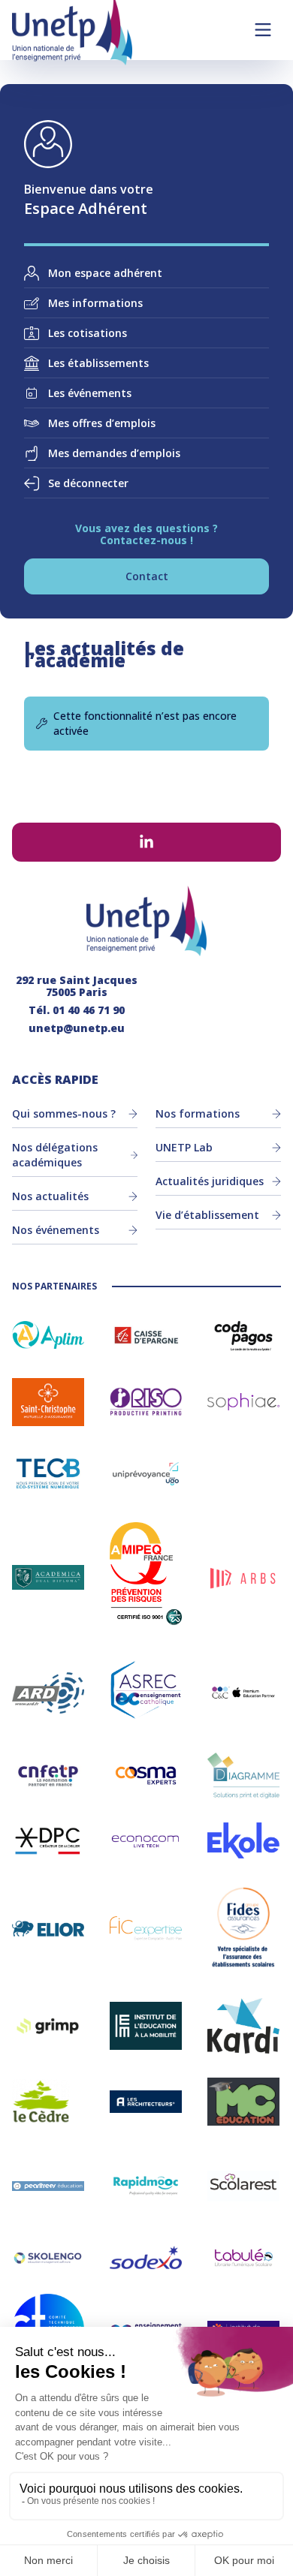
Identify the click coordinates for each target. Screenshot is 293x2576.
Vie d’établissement (207, 1215)
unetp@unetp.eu (77, 1028)
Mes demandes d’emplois (114, 453)
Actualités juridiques (210, 1181)
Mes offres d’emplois (102, 423)
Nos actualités (50, 1196)
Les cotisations (88, 333)
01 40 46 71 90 (89, 1010)
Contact (147, 576)
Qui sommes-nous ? (64, 1113)
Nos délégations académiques (55, 1155)
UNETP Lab (184, 1147)
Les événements (90, 393)
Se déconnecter (88, 483)
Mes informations (95, 303)
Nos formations (198, 1113)
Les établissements (98, 363)
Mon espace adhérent (105, 273)
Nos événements (56, 1230)
